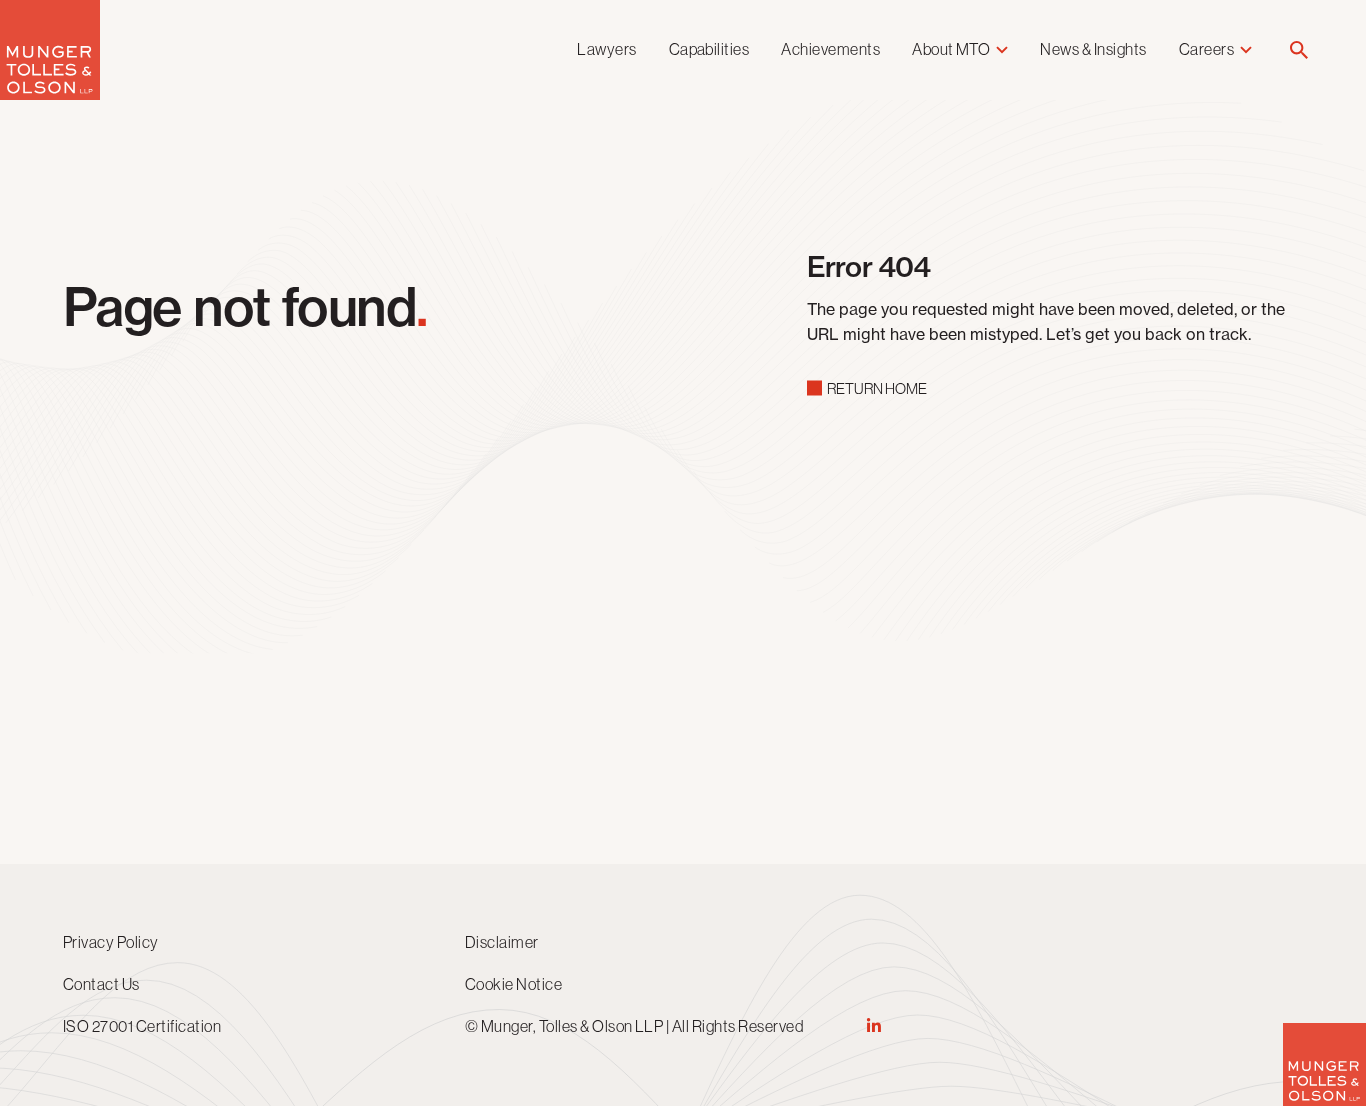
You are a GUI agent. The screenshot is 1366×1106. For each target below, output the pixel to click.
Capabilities (709, 49)
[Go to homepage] (50, 94)
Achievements (830, 49)
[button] (1299, 51)
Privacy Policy (111, 942)
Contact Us (101, 984)
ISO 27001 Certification (142, 1026)
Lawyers (606, 49)
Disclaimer (502, 942)
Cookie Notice (513, 984)
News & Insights (1093, 49)
